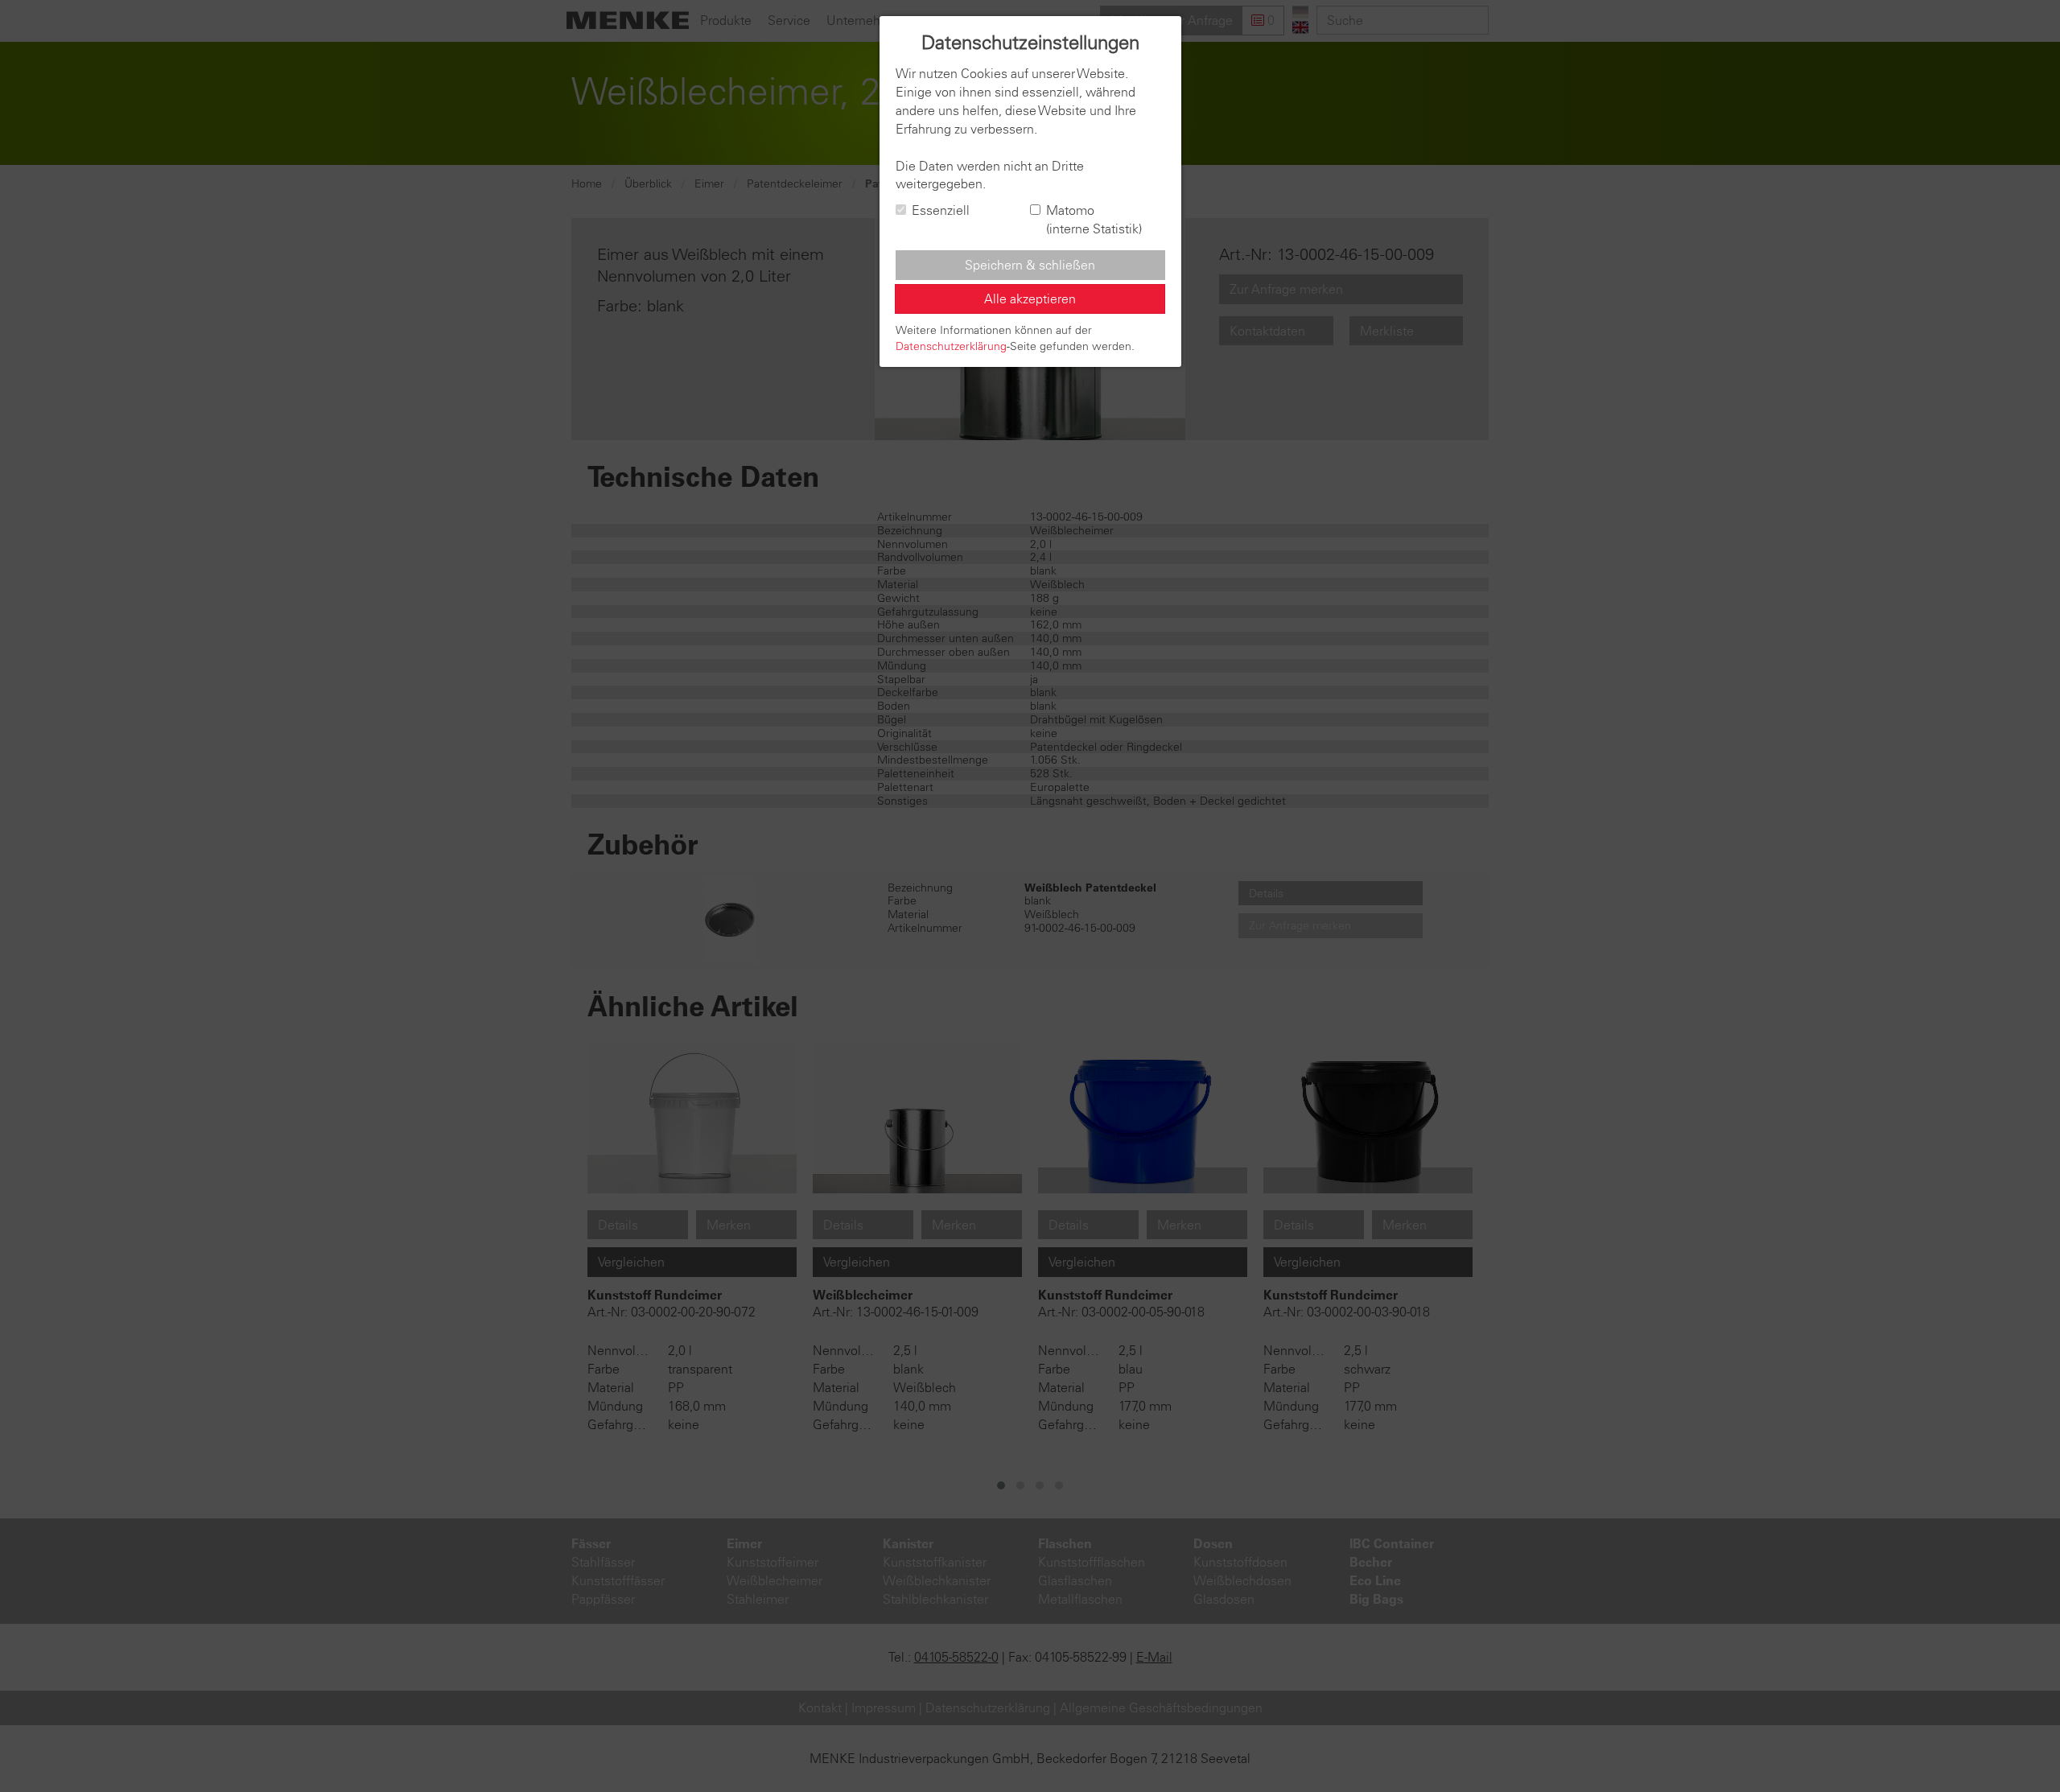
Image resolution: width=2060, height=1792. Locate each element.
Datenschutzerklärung (951, 346)
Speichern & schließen (1030, 265)
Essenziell (941, 210)
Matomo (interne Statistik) (1094, 219)
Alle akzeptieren (1030, 299)
